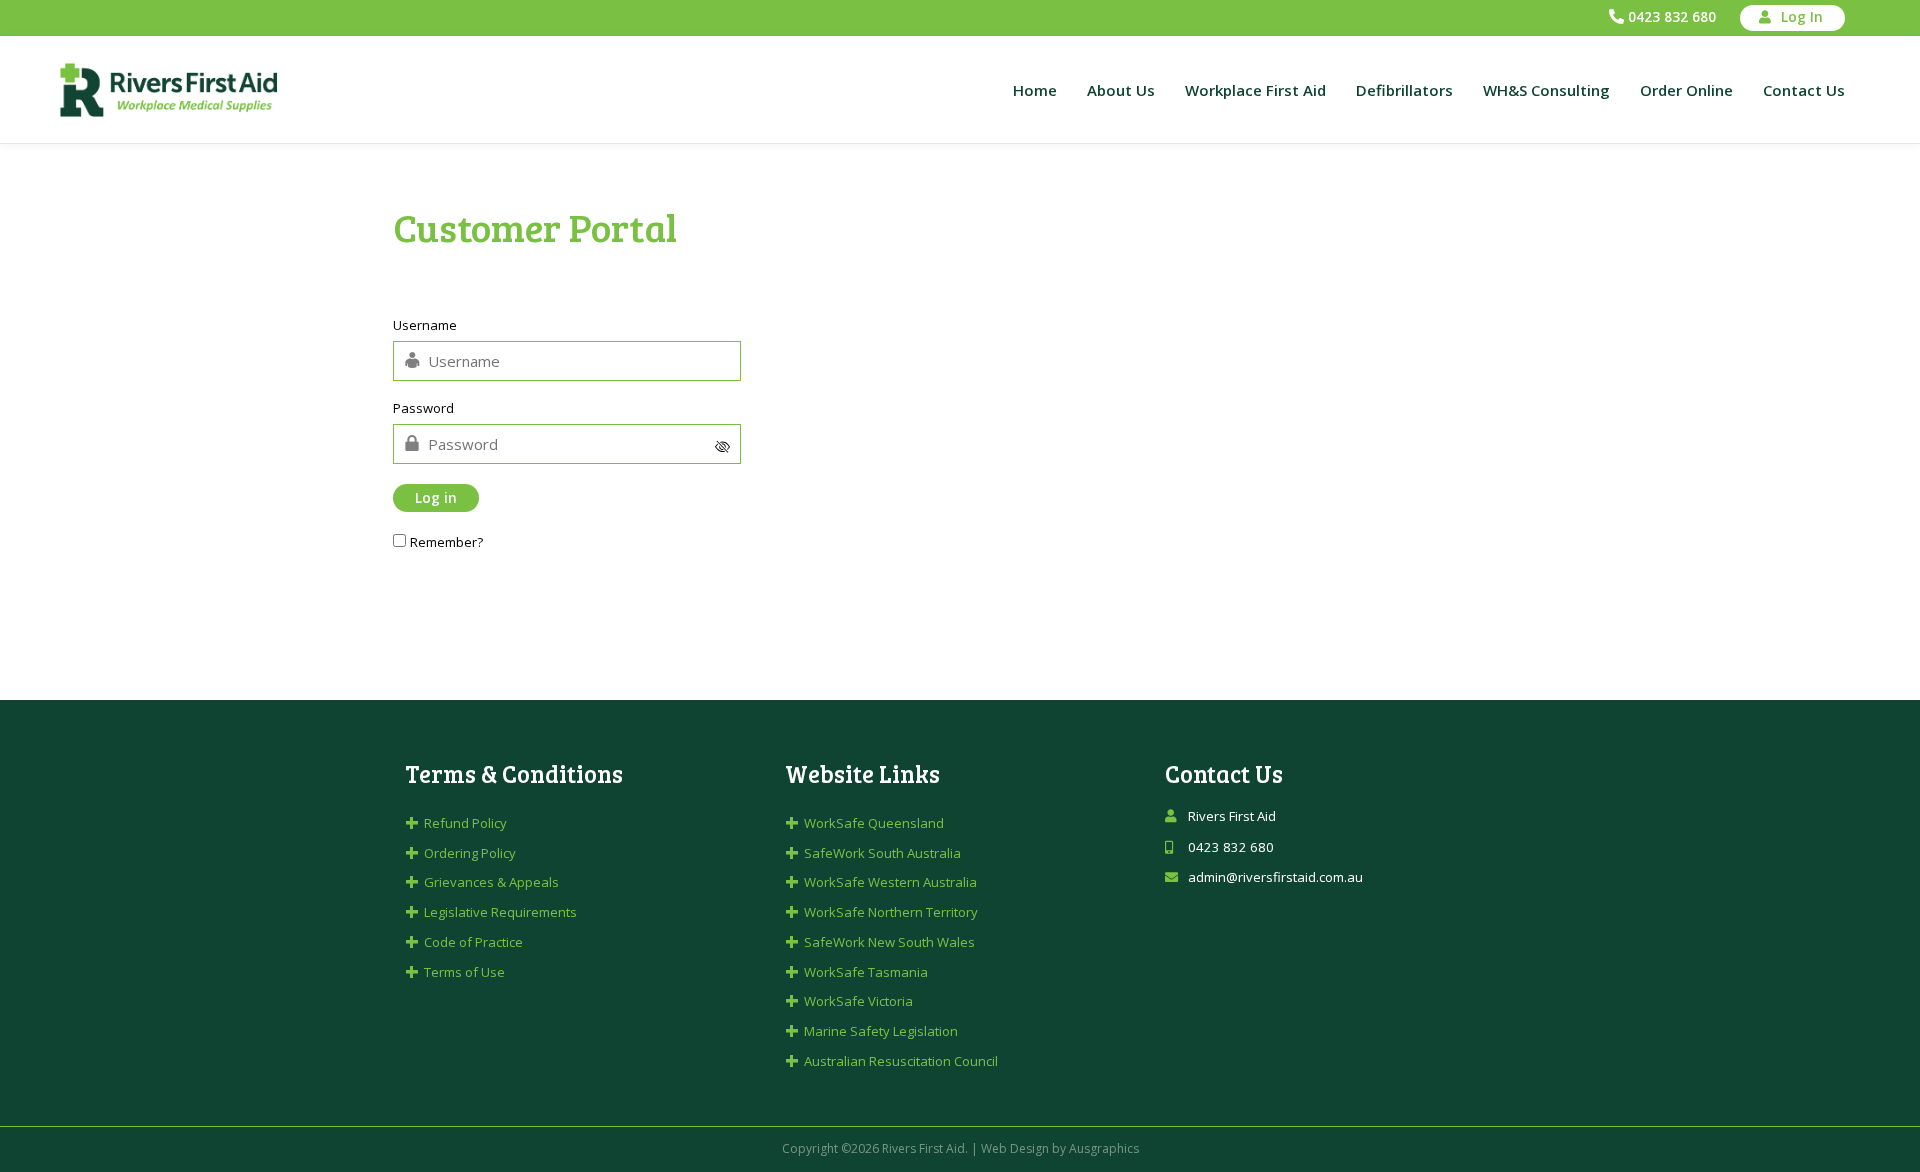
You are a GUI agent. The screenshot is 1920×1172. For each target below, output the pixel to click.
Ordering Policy (470, 853)
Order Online (1686, 90)
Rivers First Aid (923, 1148)
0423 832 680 (1672, 17)
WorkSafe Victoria (858, 1001)
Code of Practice (473, 942)
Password (423, 409)
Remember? (446, 542)
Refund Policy (465, 823)
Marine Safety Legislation (881, 1031)
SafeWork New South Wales (889, 942)
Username (425, 326)
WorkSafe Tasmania (866, 972)
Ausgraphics (1104, 1148)
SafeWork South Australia (882, 853)
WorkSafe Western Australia (890, 882)
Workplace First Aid (1255, 90)
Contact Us (1804, 90)
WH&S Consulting (1546, 90)
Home (1035, 90)
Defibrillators (1404, 90)
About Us (1121, 90)
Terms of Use (464, 972)
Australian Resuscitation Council (901, 1061)
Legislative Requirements (500, 912)
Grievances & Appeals (491, 882)
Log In (1802, 17)
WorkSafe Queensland (874, 823)
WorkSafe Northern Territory (891, 912)
